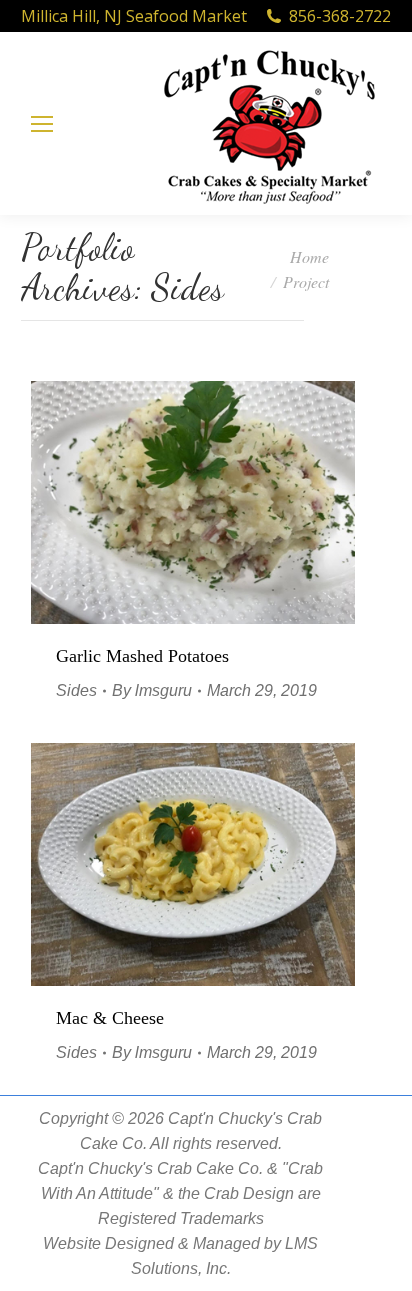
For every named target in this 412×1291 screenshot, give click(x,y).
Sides (76, 690)
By (152, 690)
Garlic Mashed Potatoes (142, 656)
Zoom (166, 503)
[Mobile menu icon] (42, 124)
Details (220, 503)
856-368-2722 (340, 16)
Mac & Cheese (110, 1018)
